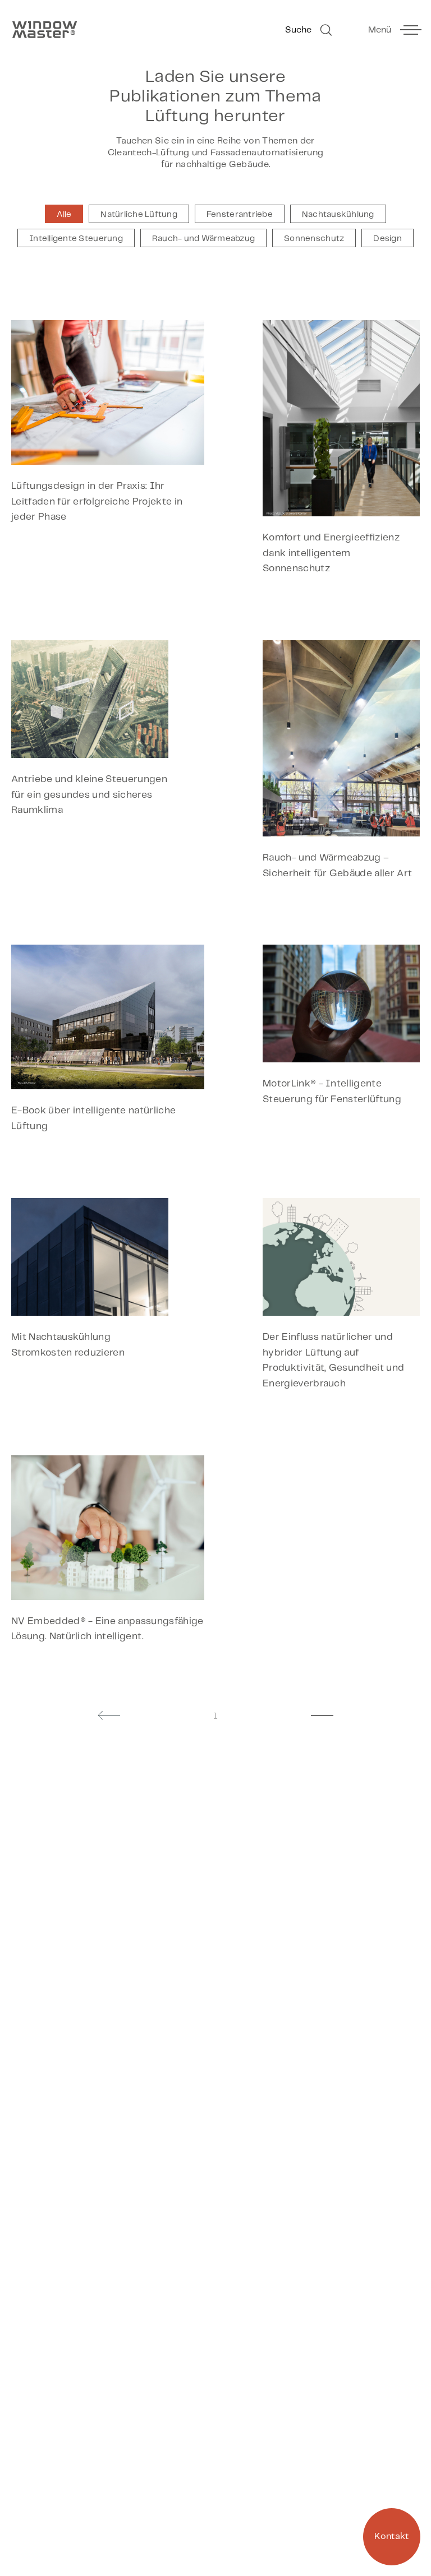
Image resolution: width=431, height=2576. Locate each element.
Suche (298, 30)
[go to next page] (322, 1715)
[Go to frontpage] (108, 30)
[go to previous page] (109, 1715)
